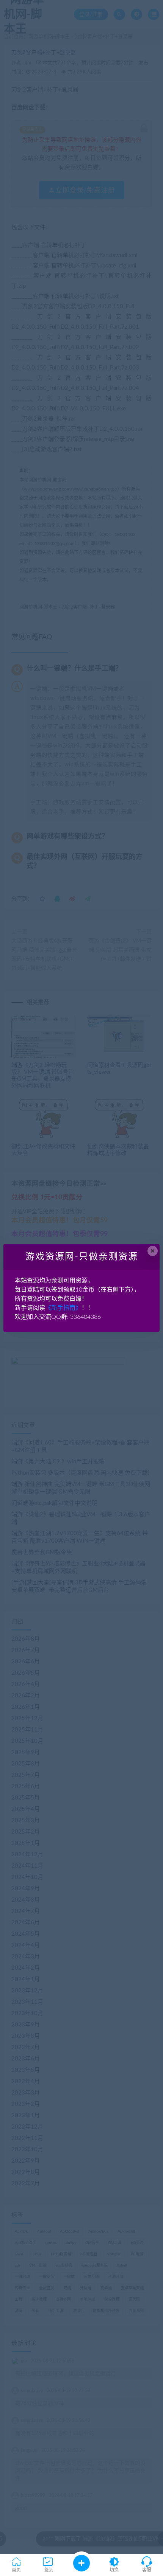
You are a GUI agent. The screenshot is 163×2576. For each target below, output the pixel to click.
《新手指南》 (63, 1308)
